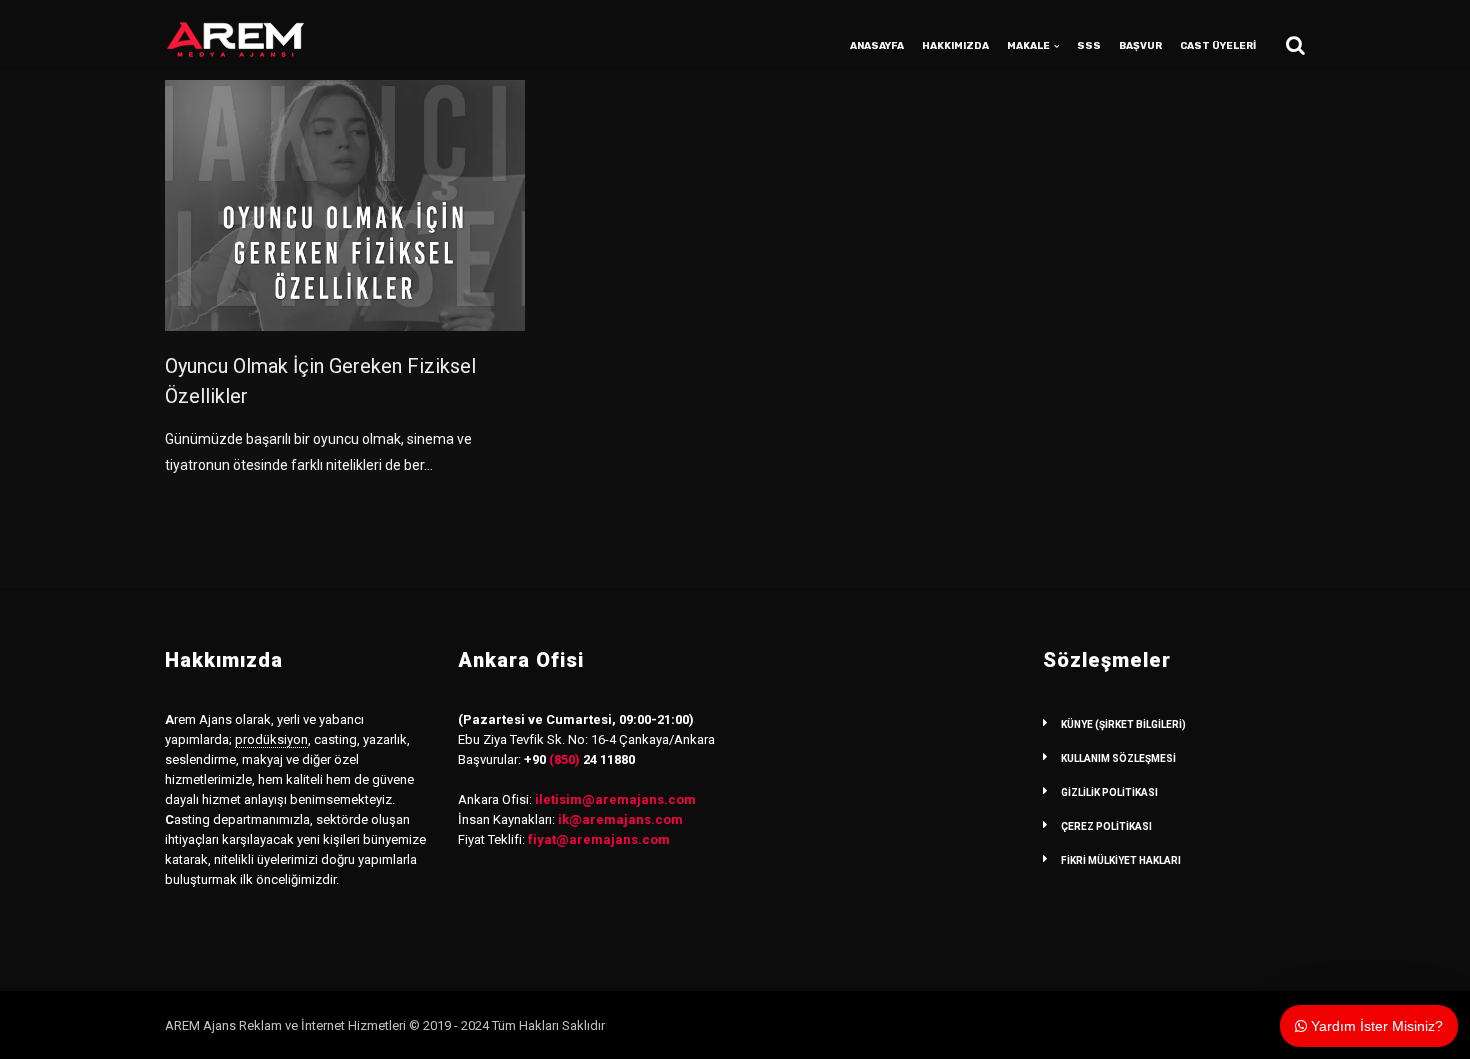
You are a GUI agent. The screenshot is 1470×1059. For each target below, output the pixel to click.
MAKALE (1028, 46)
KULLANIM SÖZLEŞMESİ (1118, 758)
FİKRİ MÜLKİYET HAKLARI (1121, 860)
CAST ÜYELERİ (1218, 46)
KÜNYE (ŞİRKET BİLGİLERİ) (1123, 724)
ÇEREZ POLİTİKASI (1106, 826)
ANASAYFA (877, 46)
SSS (1089, 46)
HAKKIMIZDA (955, 46)
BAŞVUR (1140, 46)
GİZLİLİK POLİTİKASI (1109, 792)
